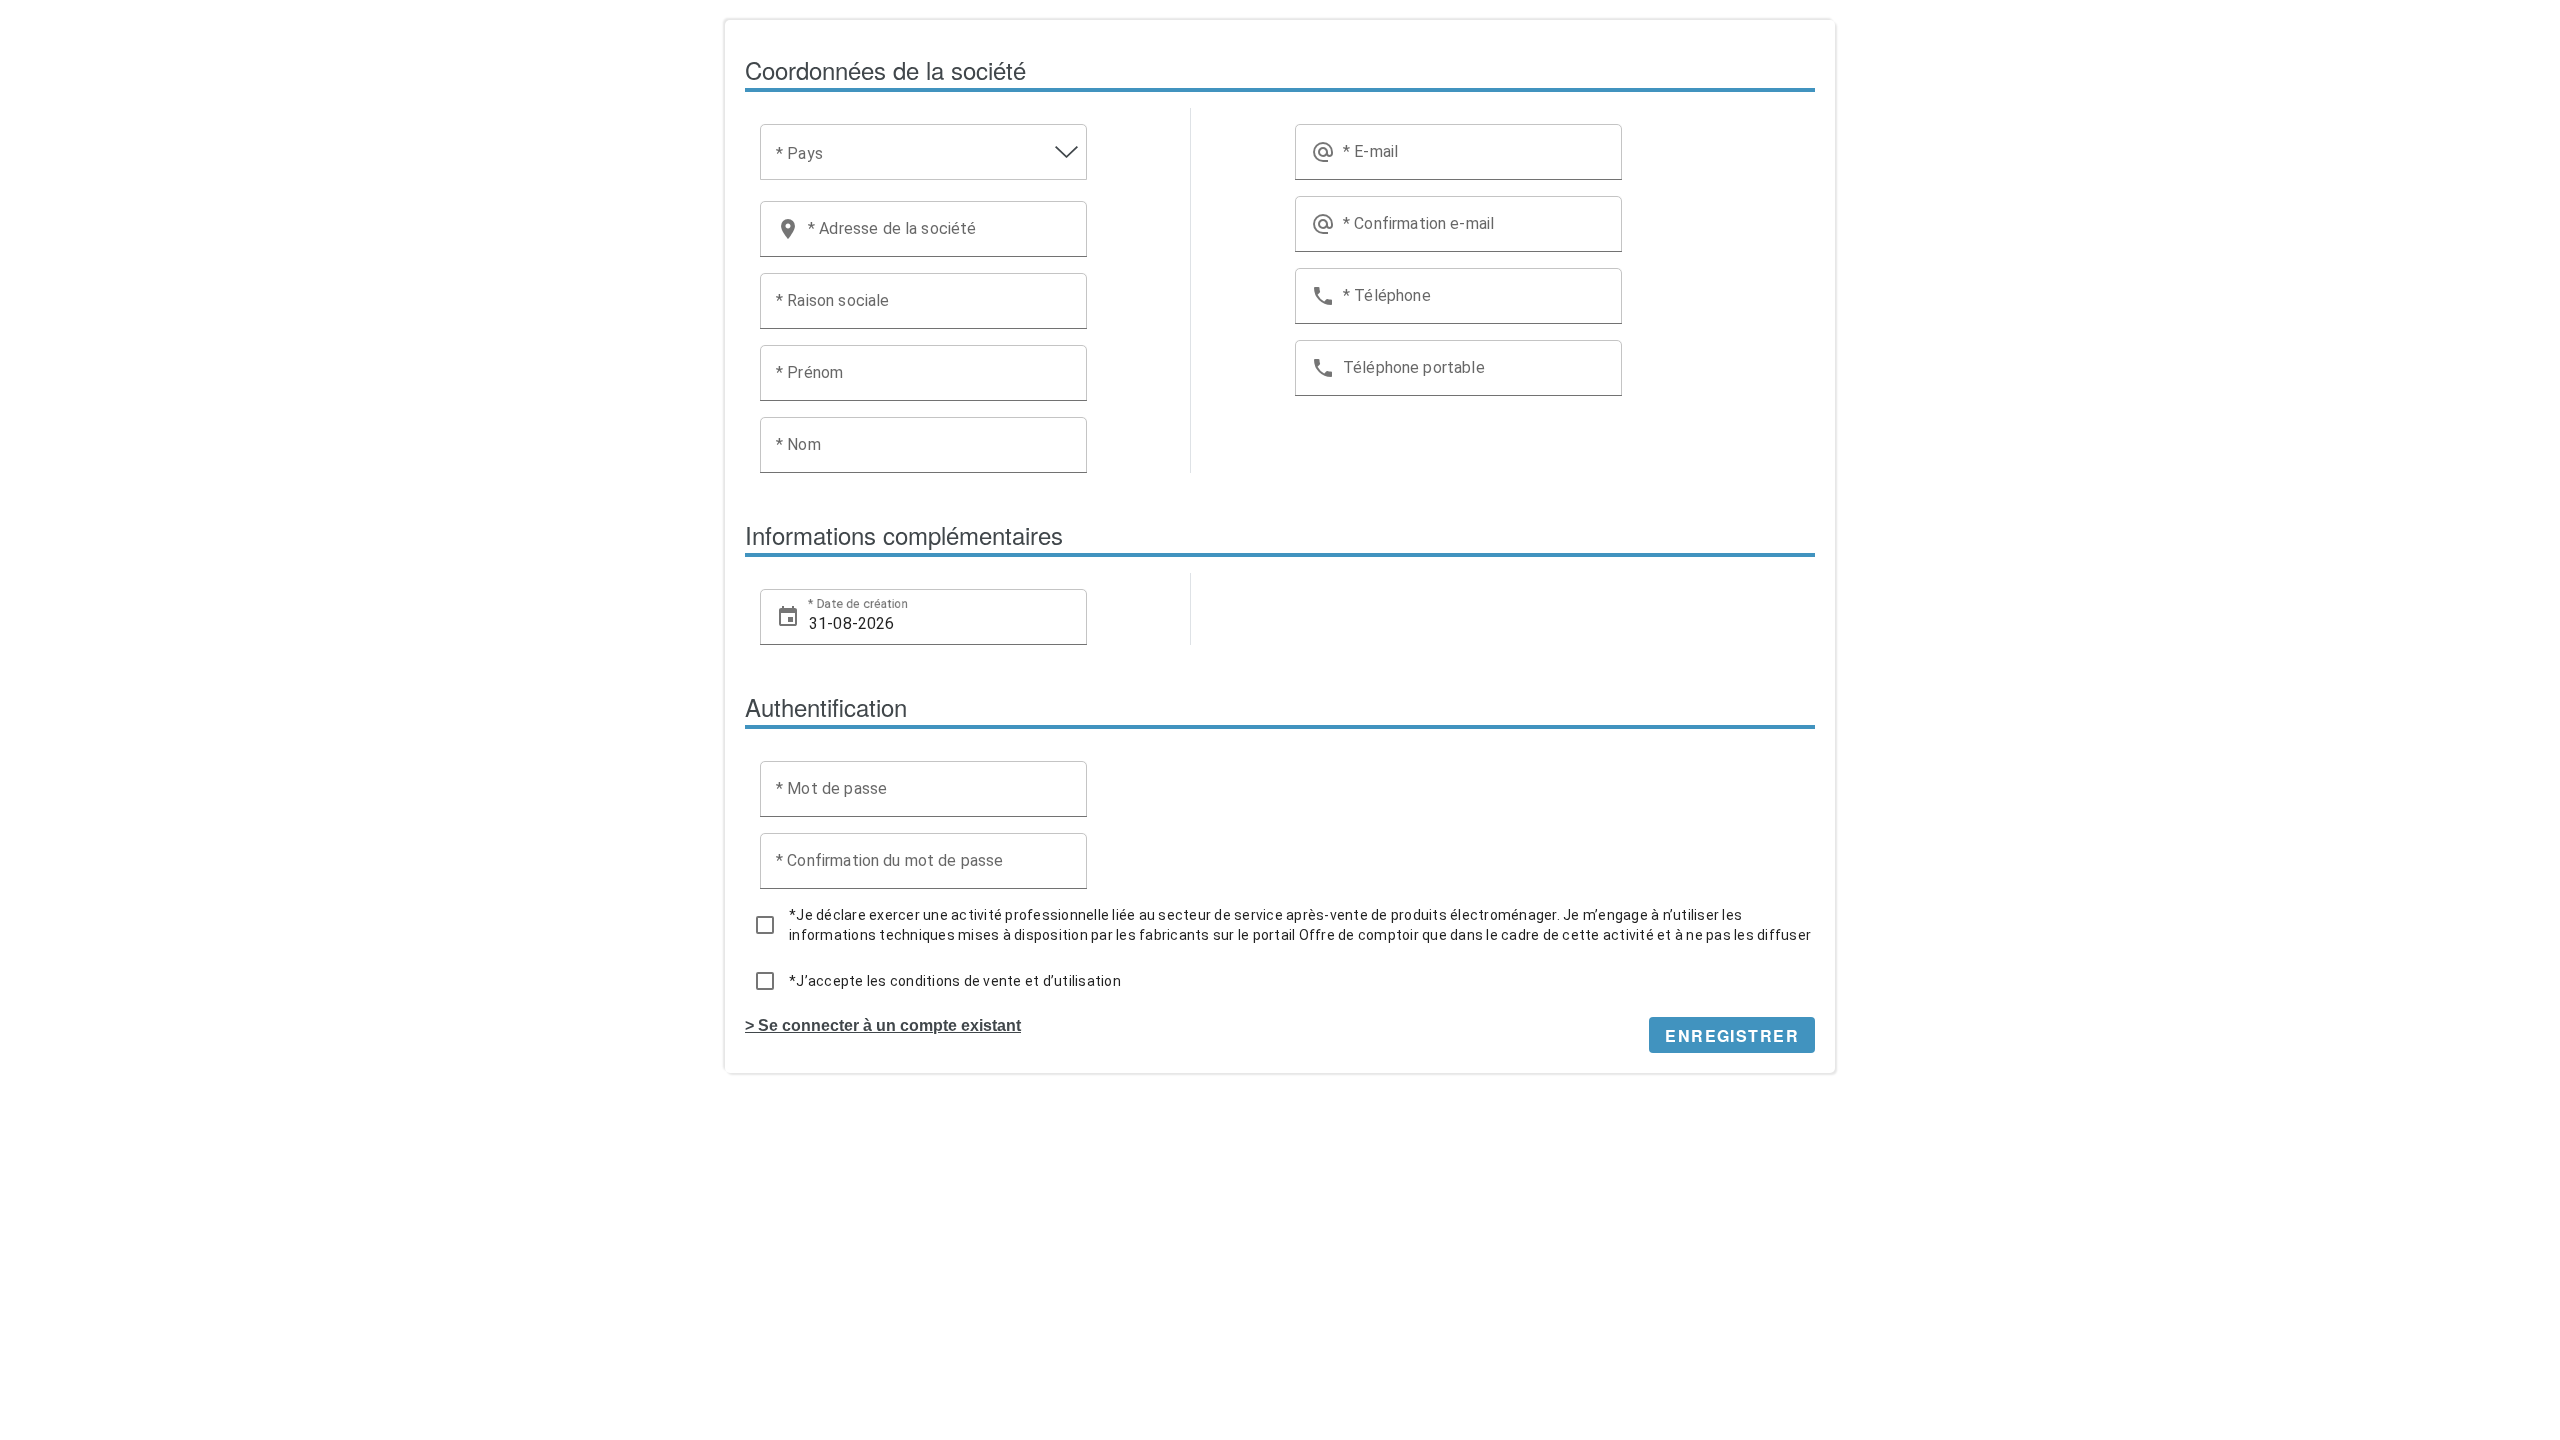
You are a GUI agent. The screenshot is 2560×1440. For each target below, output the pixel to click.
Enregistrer (1732, 1035)
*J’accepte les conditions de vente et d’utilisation (955, 981)
